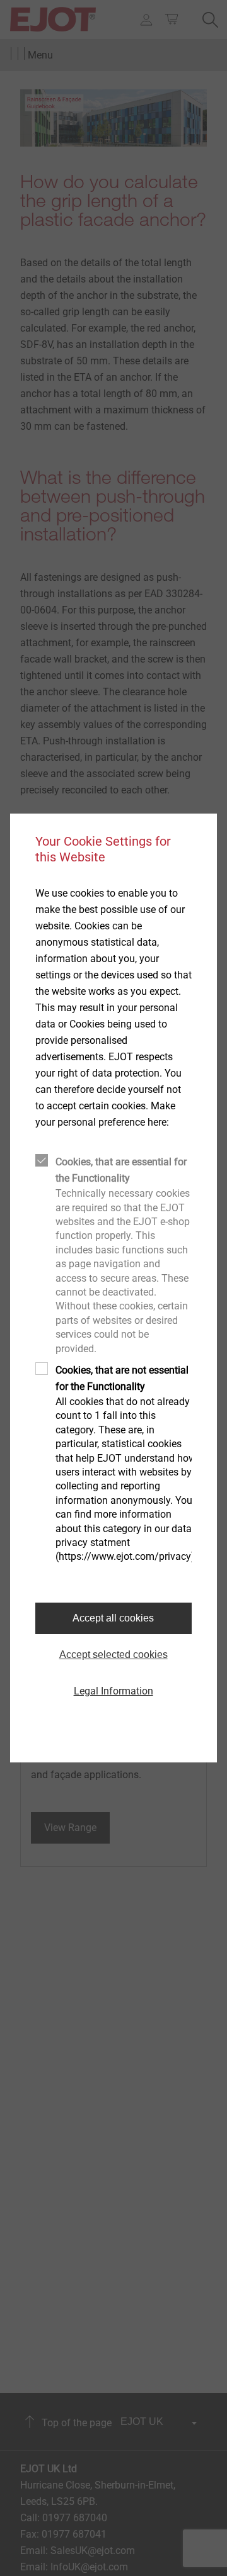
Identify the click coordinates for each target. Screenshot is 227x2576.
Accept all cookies (113, 1618)
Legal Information (113, 1691)
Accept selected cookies (113, 1655)
